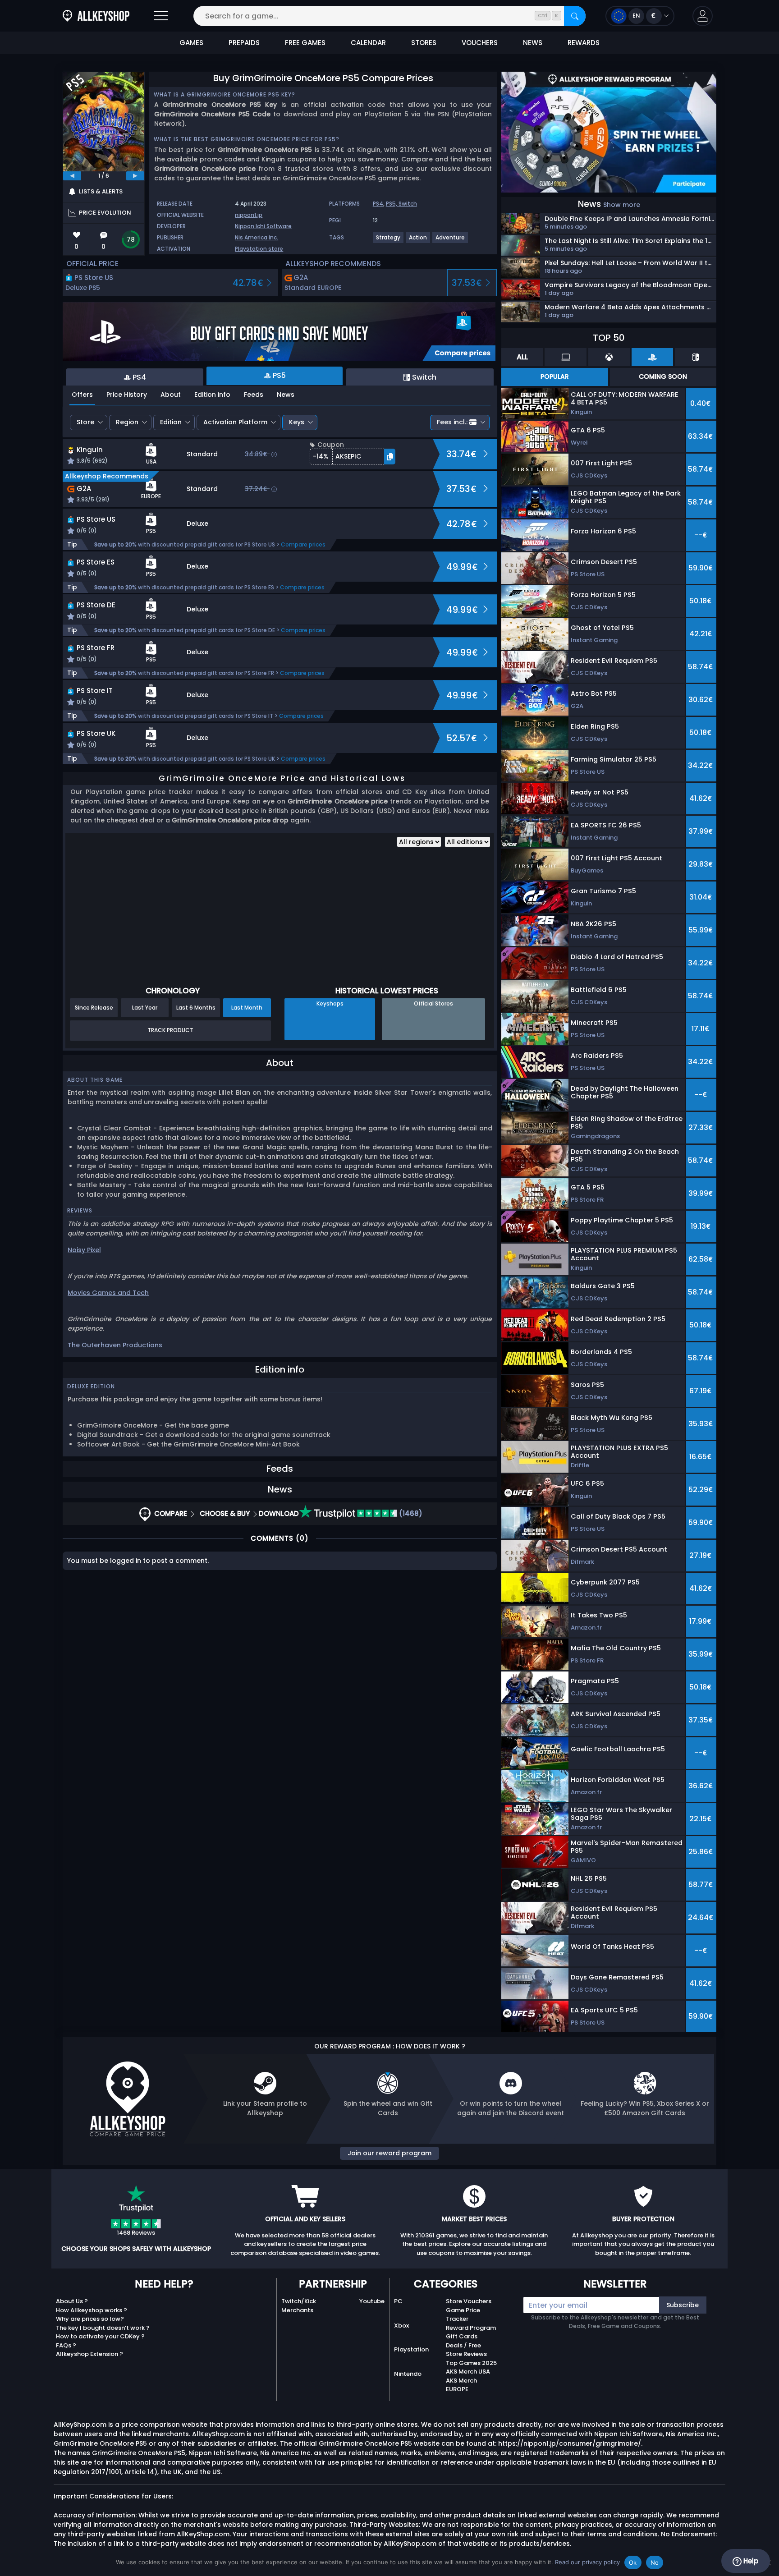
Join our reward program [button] (389, 2153)
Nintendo (408, 2374)
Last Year (145, 1008)
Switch (408, 204)
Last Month (247, 1008)
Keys (297, 422)
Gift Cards (462, 2336)
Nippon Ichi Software (263, 226)
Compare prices (303, 544)
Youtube (372, 2301)
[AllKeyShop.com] (96, 16)
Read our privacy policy (587, 2562)
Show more (622, 205)
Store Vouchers (469, 2301)
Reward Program (471, 2328)
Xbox (401, 2326)
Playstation (411, 2349)
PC (398, 2301)
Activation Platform (235, 422)
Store (85, 422)
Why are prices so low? (90, 2319)
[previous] (72, 176)
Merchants (297, 2310)
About (171, 395)
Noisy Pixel (84, 1250)
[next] (135, 176)
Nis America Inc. (257, 237)
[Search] (575, 16)
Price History (127, 395)
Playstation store (259, 249)
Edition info (212, 395)
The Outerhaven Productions (115, 1345)
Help (750, 2561)
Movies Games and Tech (108, 1293)
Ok (633, 2562)
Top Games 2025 (471, 2363)
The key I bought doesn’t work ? (103, 2328)
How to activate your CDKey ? (100, 2336)
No (655, 2562)
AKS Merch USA (468, 2372)
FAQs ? (66, 2345)
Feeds (254, 395)
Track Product (170, 1030)
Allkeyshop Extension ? (89, 2354)
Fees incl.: (452, 422)
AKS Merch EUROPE (461, 2385)
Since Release (94, 1008)
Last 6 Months (196, 1008)
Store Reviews (466, 2354)
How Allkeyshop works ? (92, 2310)
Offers (82, 395)
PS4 (378, 204)
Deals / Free (463, 2345)
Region (127, 422)
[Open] (161, 16)
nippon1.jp (249, 215)
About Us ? (72, 2301)
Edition (171, 422)
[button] (703, 16)
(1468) (410, 1513)
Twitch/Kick (299, 2301)
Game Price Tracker (463, 2315)
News (286, 395)
